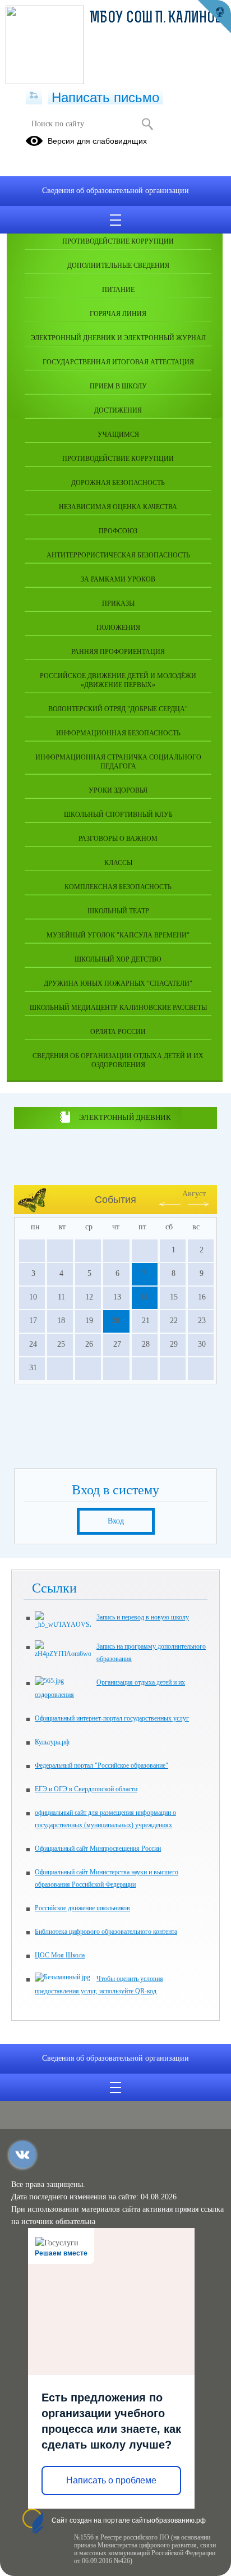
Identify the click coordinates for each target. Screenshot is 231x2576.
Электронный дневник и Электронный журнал (118, 338)
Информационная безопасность (118, 733)
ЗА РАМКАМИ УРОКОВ (118, 579)
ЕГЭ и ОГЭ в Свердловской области (86, 1789)
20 (115, 1321)
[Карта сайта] (34, 96)
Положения (118, 628)
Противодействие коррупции (118, 241)
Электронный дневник (125, 1117)
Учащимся (118, 434)
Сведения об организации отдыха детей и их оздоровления (118, 1060)
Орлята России (118, 1032)
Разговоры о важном (118, 839)
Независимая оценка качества (118, 507)
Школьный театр (118, 911)
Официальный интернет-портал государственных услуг (112, 1718)
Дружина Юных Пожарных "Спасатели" (118, 983)
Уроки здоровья (118, 790)
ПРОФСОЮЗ (118, 531)
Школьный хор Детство (118, 959)
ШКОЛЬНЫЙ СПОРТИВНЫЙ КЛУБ (118, 815)
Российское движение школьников (82, 1908)
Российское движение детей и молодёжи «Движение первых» (118, 680)
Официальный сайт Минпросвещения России (98, 1849)
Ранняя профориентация (118, 652)
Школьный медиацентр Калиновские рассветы (118, 1008)
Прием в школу (118, 386)
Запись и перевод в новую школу (143, 1617)
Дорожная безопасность (118, 483)
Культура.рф (52, 1742)
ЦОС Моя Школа (60, 1955)
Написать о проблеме (111, 2480)
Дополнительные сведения (118, 266)
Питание (118, 290)
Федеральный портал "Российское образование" (101, 1765)
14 (144, 1297)
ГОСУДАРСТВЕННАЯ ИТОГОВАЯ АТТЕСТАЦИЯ (118, 362)
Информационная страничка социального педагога (118, 762)
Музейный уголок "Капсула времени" (118, 935)
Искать (147, 124)
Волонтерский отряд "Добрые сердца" (118, 709)
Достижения (118, 410)
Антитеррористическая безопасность (118, 555)
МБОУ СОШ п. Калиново (160, 19)
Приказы (118, 603)
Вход (116, 1521)
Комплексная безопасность (118, 887)
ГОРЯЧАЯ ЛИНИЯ (118, 314)
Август (194, 1194)
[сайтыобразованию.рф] (214, 17)
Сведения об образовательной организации (115, 191)
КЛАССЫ (118, 863)
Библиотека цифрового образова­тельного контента (106, 1932)
